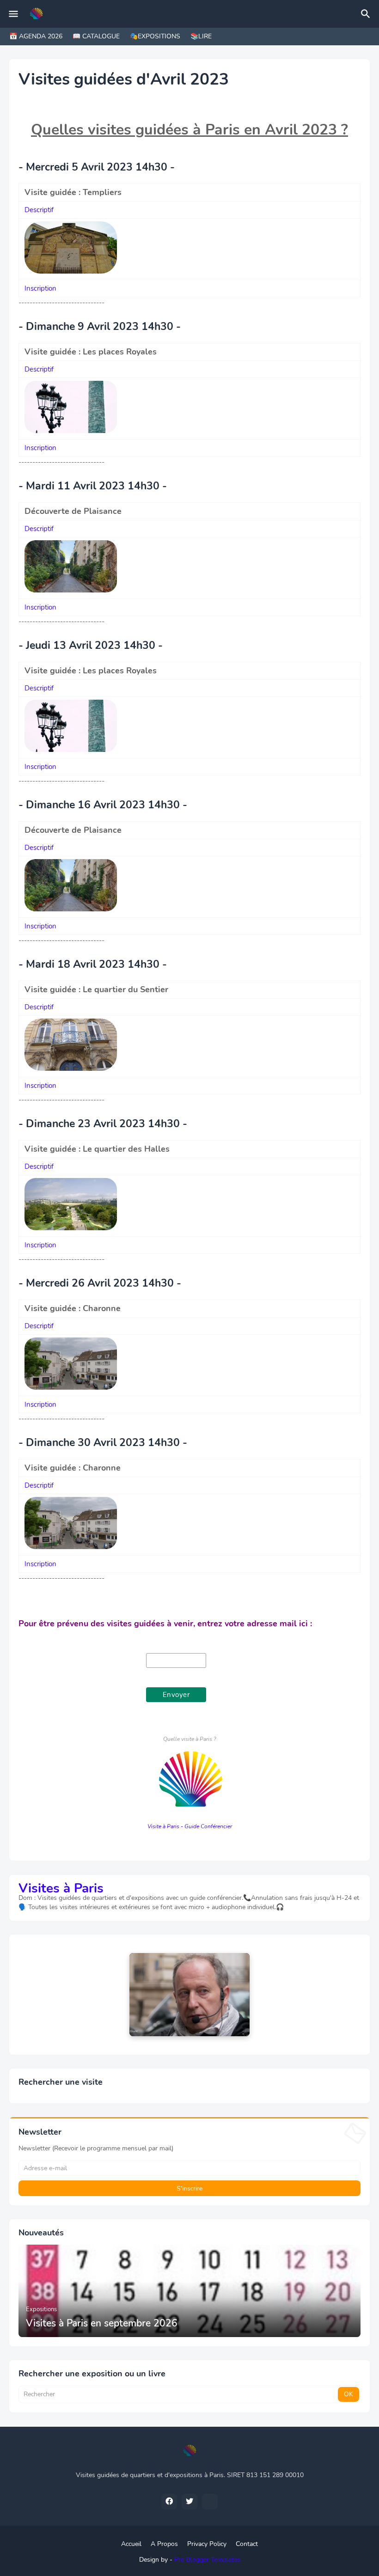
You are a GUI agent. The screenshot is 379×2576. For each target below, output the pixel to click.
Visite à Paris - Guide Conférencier (190, 1826)
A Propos (164, 2544)
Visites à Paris (61, 1888)
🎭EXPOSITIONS (155, 36)
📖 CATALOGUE (96, 36)
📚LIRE (201, 36)
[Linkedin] (210, 2502)
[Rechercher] (367, 14)
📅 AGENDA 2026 (36, 36)
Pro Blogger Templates (207, 2560)
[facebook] (169, 2502)
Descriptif (39, 210)
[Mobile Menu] (13, 14)
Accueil (131, 2544)
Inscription (40, 288)
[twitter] (189, 2502)
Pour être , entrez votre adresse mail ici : (165, 1624)
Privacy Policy (207, 2544)
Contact (247, 2544)
